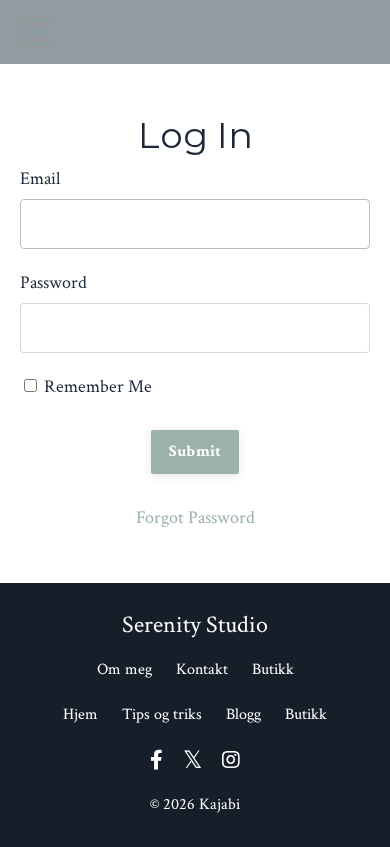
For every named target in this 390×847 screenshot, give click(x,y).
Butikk (273, 669)
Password (53, 282)
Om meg (124, 669)
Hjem (80, 714)
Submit (195, 451)
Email (40, 178)
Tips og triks (162, 714)
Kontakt (202, 669)
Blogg (243, 714)
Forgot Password (195, 517)
